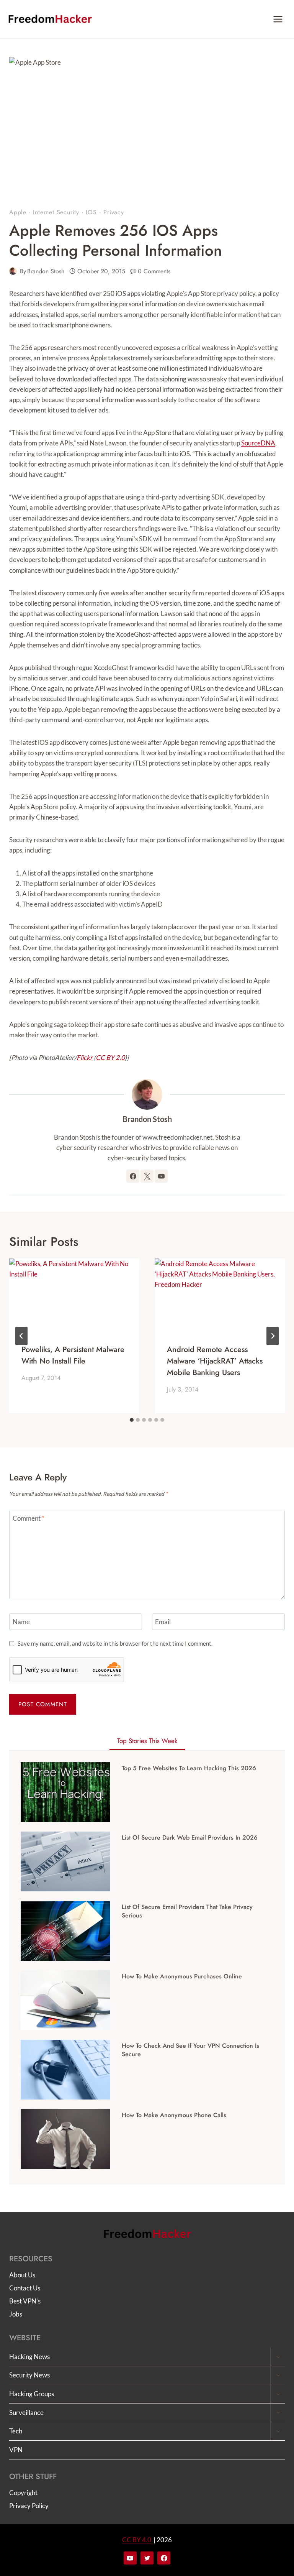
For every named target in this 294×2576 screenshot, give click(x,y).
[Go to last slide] (21, 1336)
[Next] (273, 1336)
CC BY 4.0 (137, 2540)
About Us (22, 2275)
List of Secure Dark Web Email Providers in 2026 (190, 1838)
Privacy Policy (29, 2506)
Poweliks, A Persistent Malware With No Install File (73, 1355)
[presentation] (74, 1295)
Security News (29, 2375)
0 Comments (154, 271)
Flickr (85, 1057)
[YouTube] (130, 2558)
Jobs (16, 2314)
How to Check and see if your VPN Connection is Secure (190, 2050)
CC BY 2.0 (110, 1057)
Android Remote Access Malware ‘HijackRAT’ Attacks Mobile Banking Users (215, 1361)
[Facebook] (164, 2558)
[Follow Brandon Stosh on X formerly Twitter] (147, 1176)
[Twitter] (147, 2558)
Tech (16, 2431)
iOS (91, 212)
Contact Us (25, 2288)
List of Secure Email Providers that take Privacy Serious (187, 1911)
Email (163, 1622)
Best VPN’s (25, 2301)
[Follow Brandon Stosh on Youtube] (161, 1176)
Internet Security (56, 212)
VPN (16, 2450)
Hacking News (29, 2357)
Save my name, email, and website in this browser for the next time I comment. (115, 1643)
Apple (18, 212)
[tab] (132, 1420)
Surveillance (26, 2413)
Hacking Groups (32, 2394)
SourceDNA (258, 443)
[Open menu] (278, 19)
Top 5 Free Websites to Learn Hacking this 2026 (189, 1768)
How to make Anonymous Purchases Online (182, 1976)
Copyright (23, 2493)
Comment (29, 1518)
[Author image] (13, 271)
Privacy (114, 212)
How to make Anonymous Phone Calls (174, 2115)
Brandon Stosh (46, 271)
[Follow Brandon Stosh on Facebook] (133, 1176)
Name (21, 1622)
